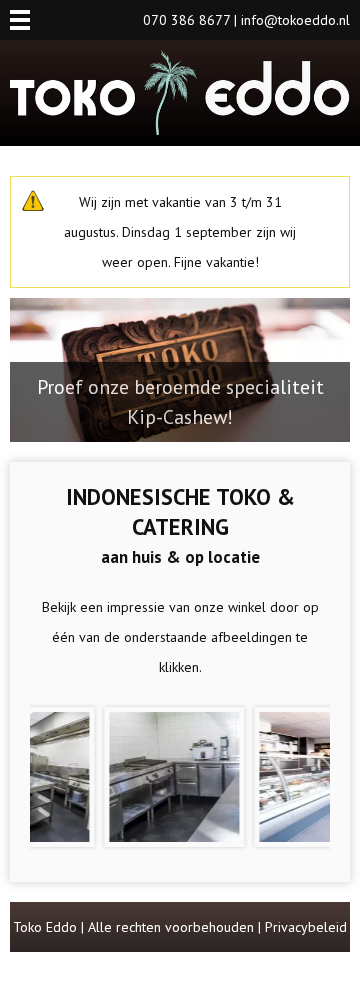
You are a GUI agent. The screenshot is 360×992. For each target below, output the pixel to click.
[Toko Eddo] (180, 131)
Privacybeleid (306, 927)
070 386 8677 (186, 20)
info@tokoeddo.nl (295, 20)
